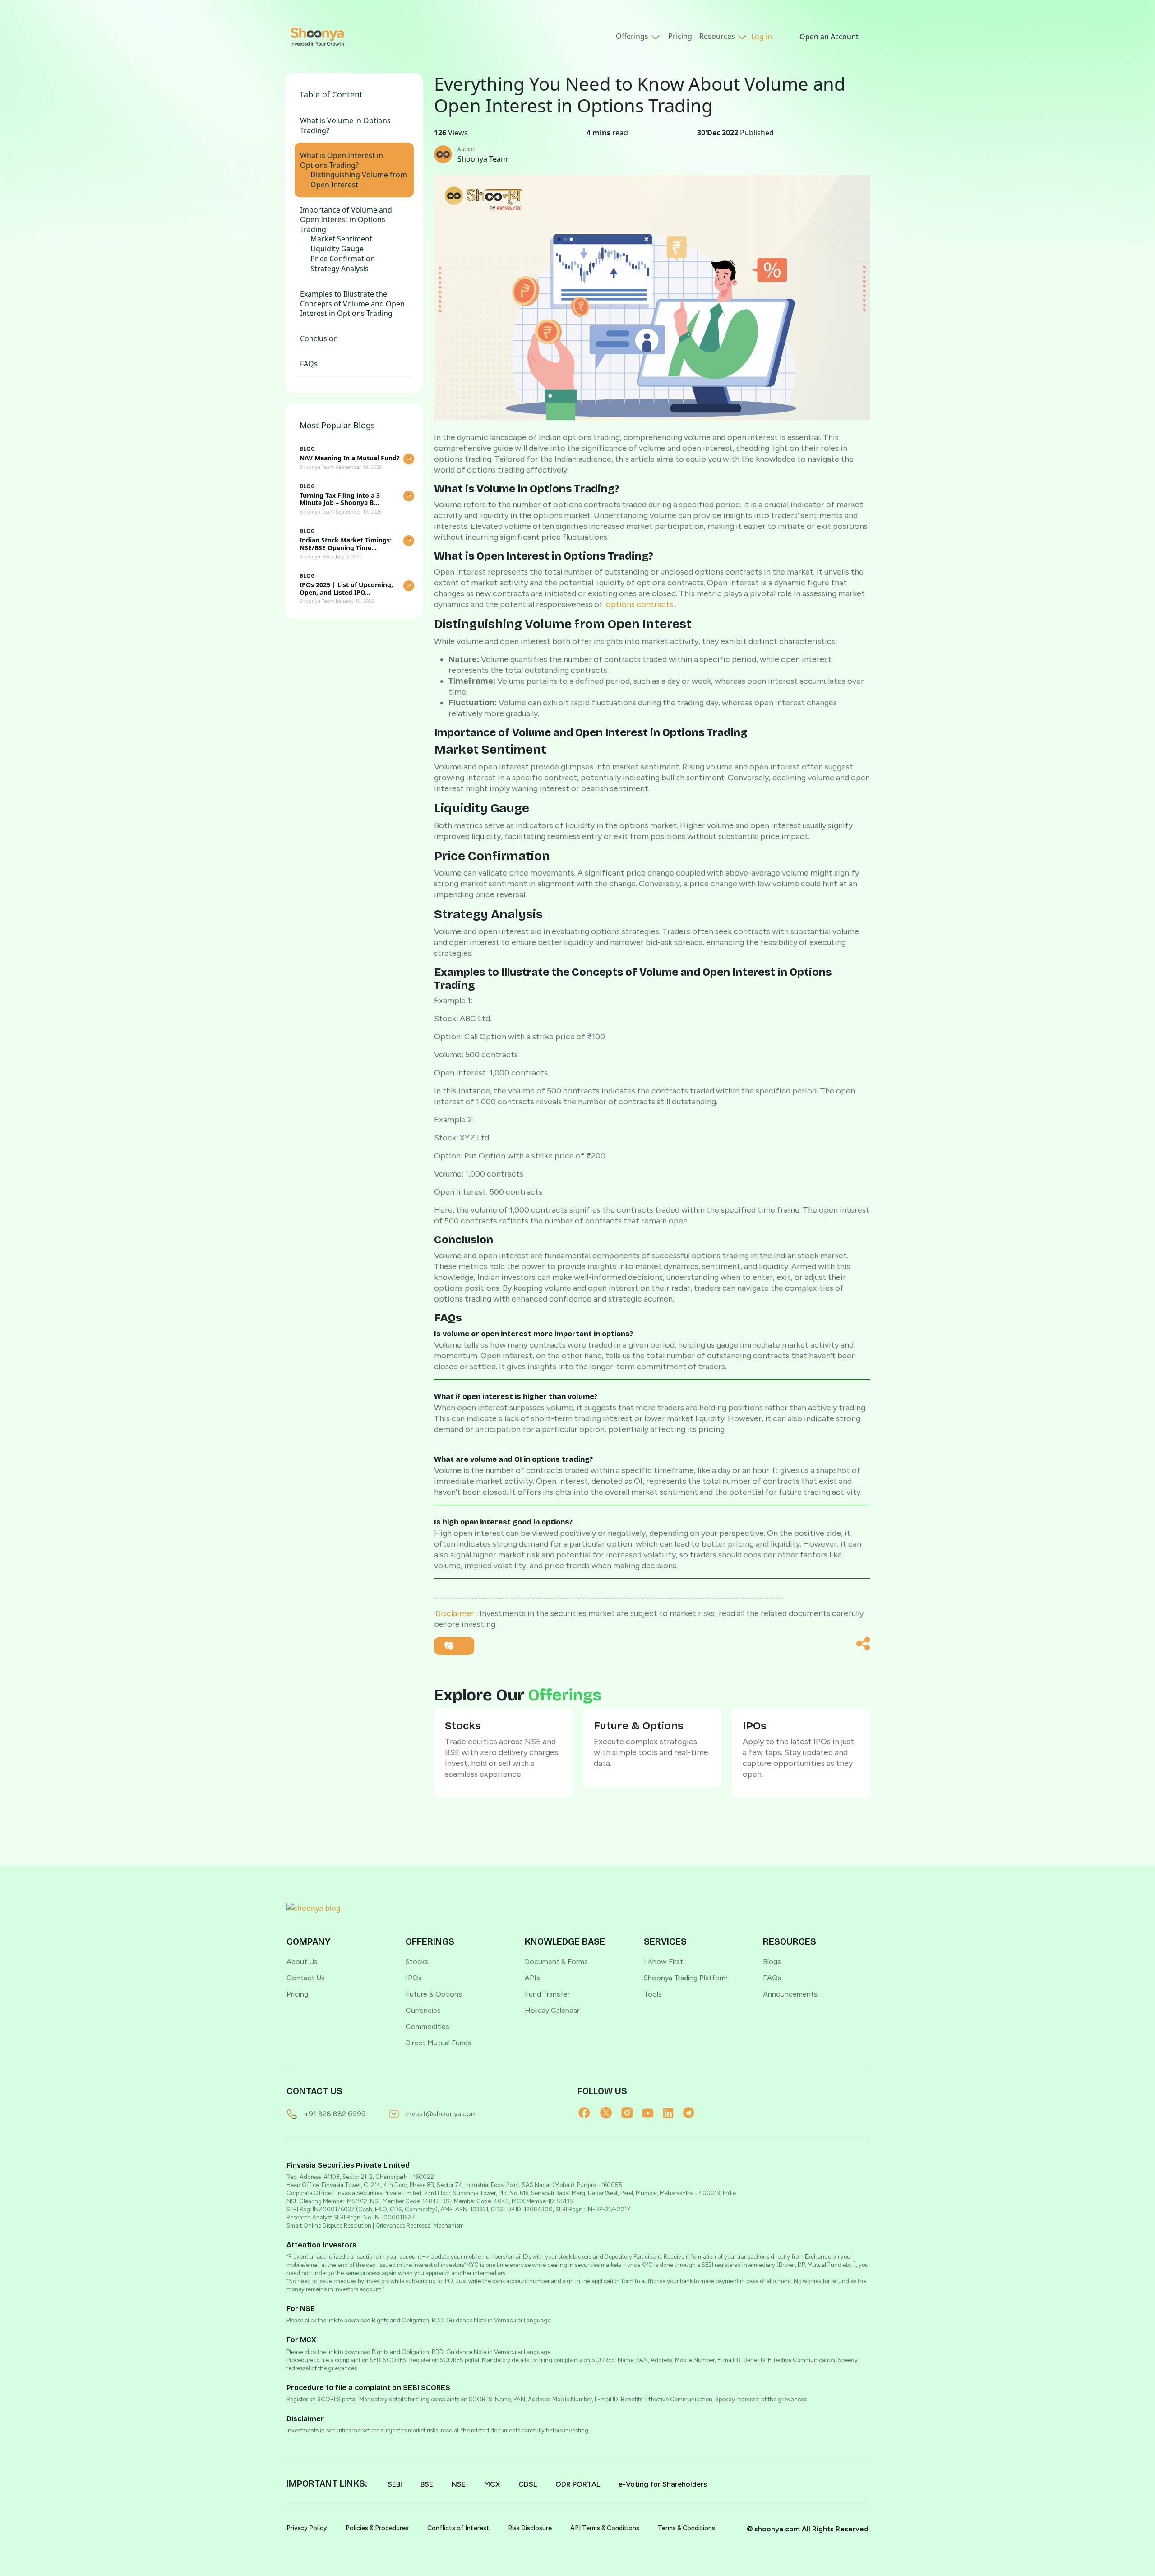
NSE (459, 2484)
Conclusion (319, 339)
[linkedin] (673, 2113)
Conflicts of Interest (458, 2528)
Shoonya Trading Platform (686, 1978)
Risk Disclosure (530, 2528)
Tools (653, 1994)
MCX (492, 2484)
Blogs (772, 1962)
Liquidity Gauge (337, 249)
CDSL (528, 2484)
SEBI (395, 2484)
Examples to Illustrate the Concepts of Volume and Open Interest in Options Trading (352, 304)
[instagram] (632, 2113)
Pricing (680, 36)
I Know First (663, 1962)
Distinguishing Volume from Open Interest (359, 180)
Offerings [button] (633, 36)
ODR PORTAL (578, 2484)
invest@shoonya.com (441, 2114)
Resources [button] (718, 36)
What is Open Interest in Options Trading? (342, 160)
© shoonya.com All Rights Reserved (808, 2529)
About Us (302, 1962)
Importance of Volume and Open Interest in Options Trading (346, 220)
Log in (762, 37)
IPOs (414, 1978)
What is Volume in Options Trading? (345, 126)
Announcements (790, 1994)
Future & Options (434, 1994)
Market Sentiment (341, 239)
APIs (532, 1978)
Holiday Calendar (552, 2010)
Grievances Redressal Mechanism (420, 2226)
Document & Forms (556, 1962)
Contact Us (306, 1978)
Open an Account (829, 37)
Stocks (417, 1962)
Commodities (427, 2027)
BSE (427, 2484)
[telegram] (693, 2113)
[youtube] (652, 2113)
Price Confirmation (343, 259)
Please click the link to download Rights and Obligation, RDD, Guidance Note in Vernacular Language (418, 2320)
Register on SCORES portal (321, 2399)
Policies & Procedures (377, 2528)
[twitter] (611, 2113)
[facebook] (589, 2113)
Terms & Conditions (686, 2528)
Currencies (423, 2010)
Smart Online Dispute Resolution (329, 2226)
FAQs (309, 364)
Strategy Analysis (340, 269)
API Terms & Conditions (605, 2528)
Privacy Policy (307, 2528)
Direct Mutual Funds (439, 2043)
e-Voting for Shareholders (663, 2484)
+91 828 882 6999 (335, 2114)
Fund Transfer (547, 1994)
